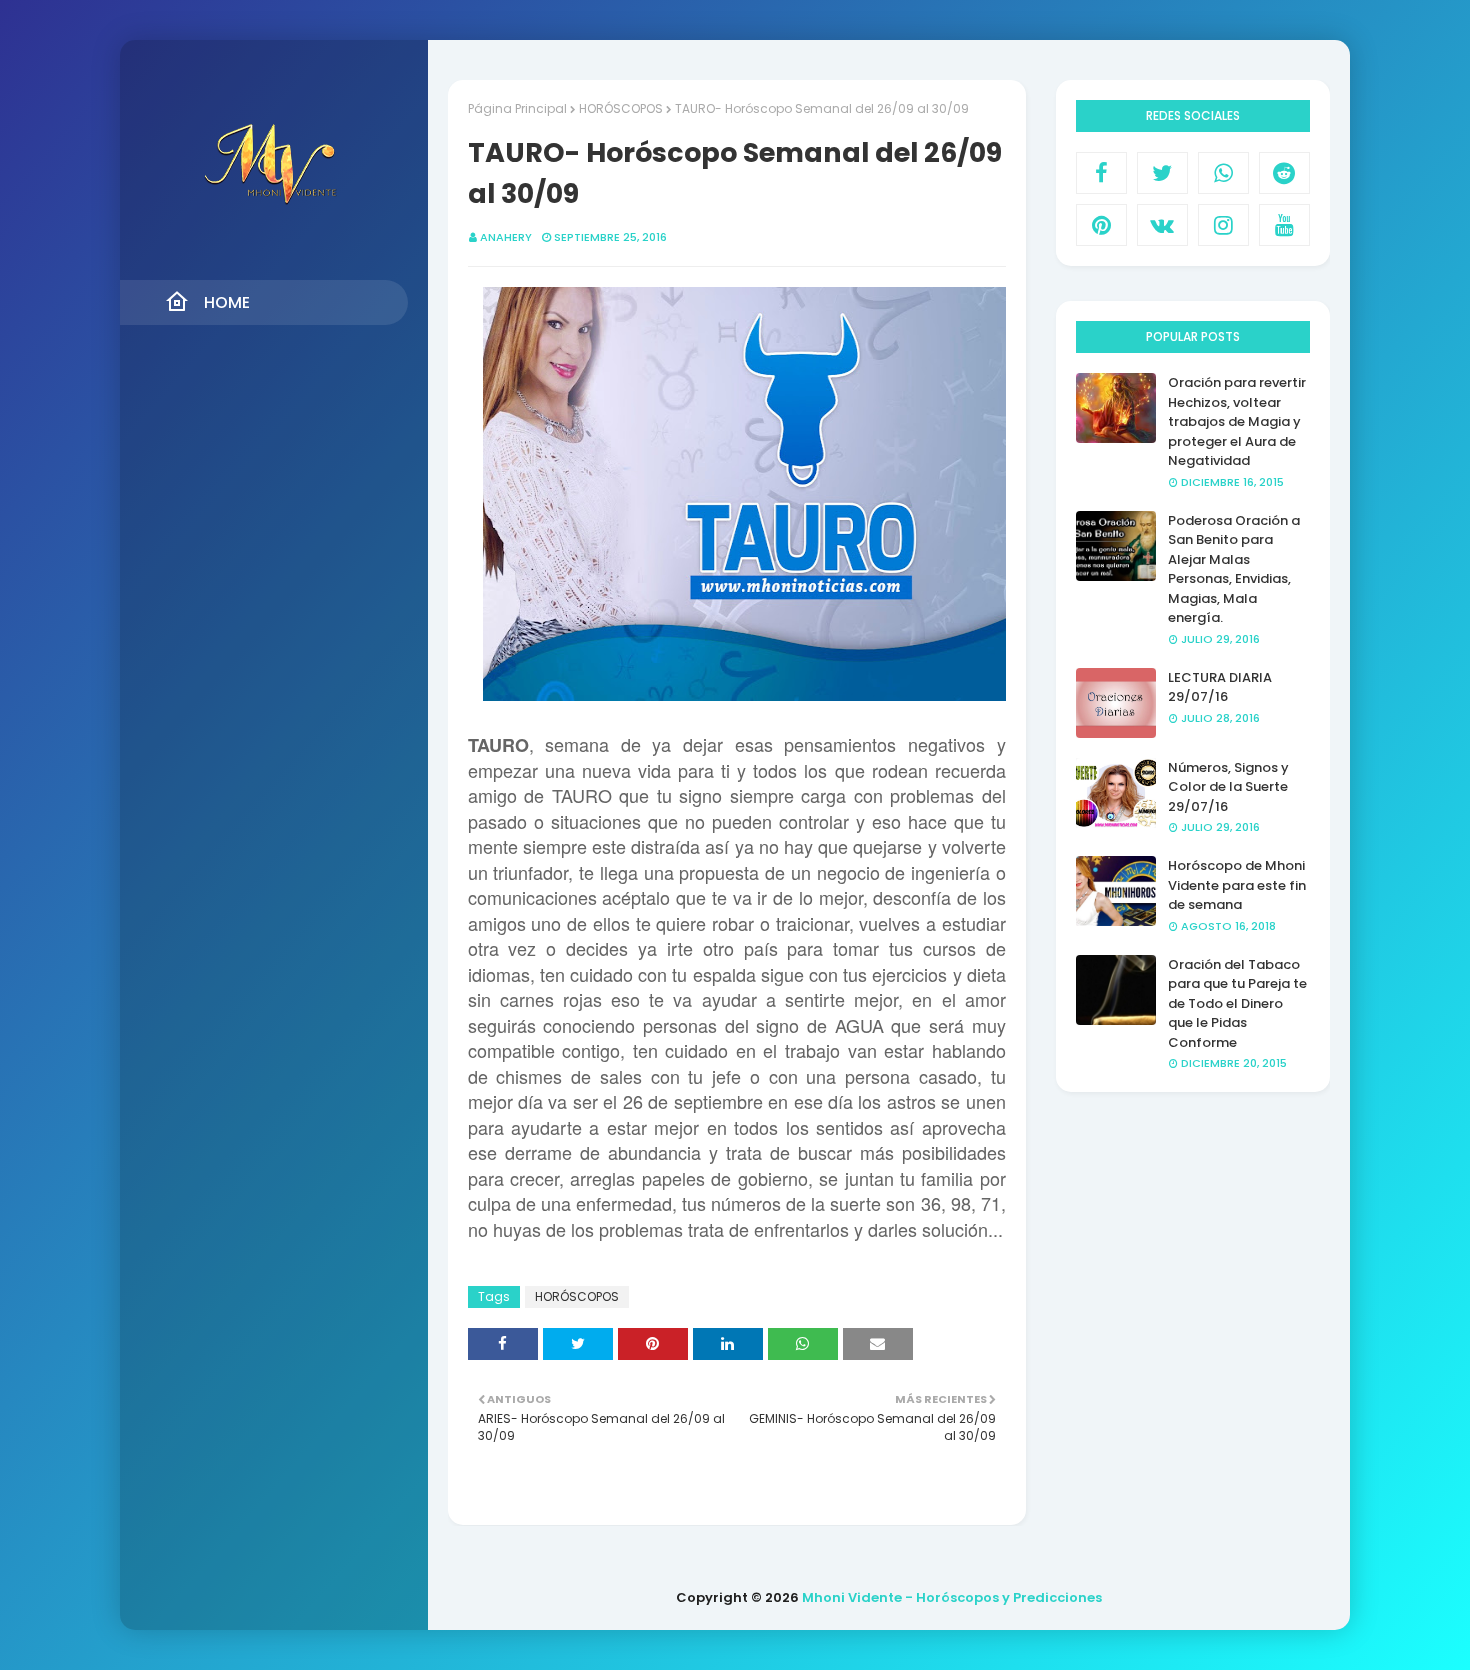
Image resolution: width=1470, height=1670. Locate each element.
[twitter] (1162, 173)
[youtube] (1284, 225)
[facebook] (1101, 173)
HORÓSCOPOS (621, 108)
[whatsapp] (1223, 173)
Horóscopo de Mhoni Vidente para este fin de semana (1237, 885)
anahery (506, 237)
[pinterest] (1101, 225)
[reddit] (1284, 173)
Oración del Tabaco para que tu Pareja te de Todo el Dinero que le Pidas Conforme (1237, 1003)
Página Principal (517, 108)
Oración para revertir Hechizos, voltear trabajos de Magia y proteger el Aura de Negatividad (1237, 421)
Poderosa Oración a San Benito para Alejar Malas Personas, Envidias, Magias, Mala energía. (1234, 569)
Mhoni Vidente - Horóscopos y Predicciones (952, 1597)
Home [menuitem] (227, 302)
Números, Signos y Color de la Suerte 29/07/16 (1228, 787)
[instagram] (1223, 225)
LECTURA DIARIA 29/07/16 (1220, 687)
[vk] (1162, 225)
